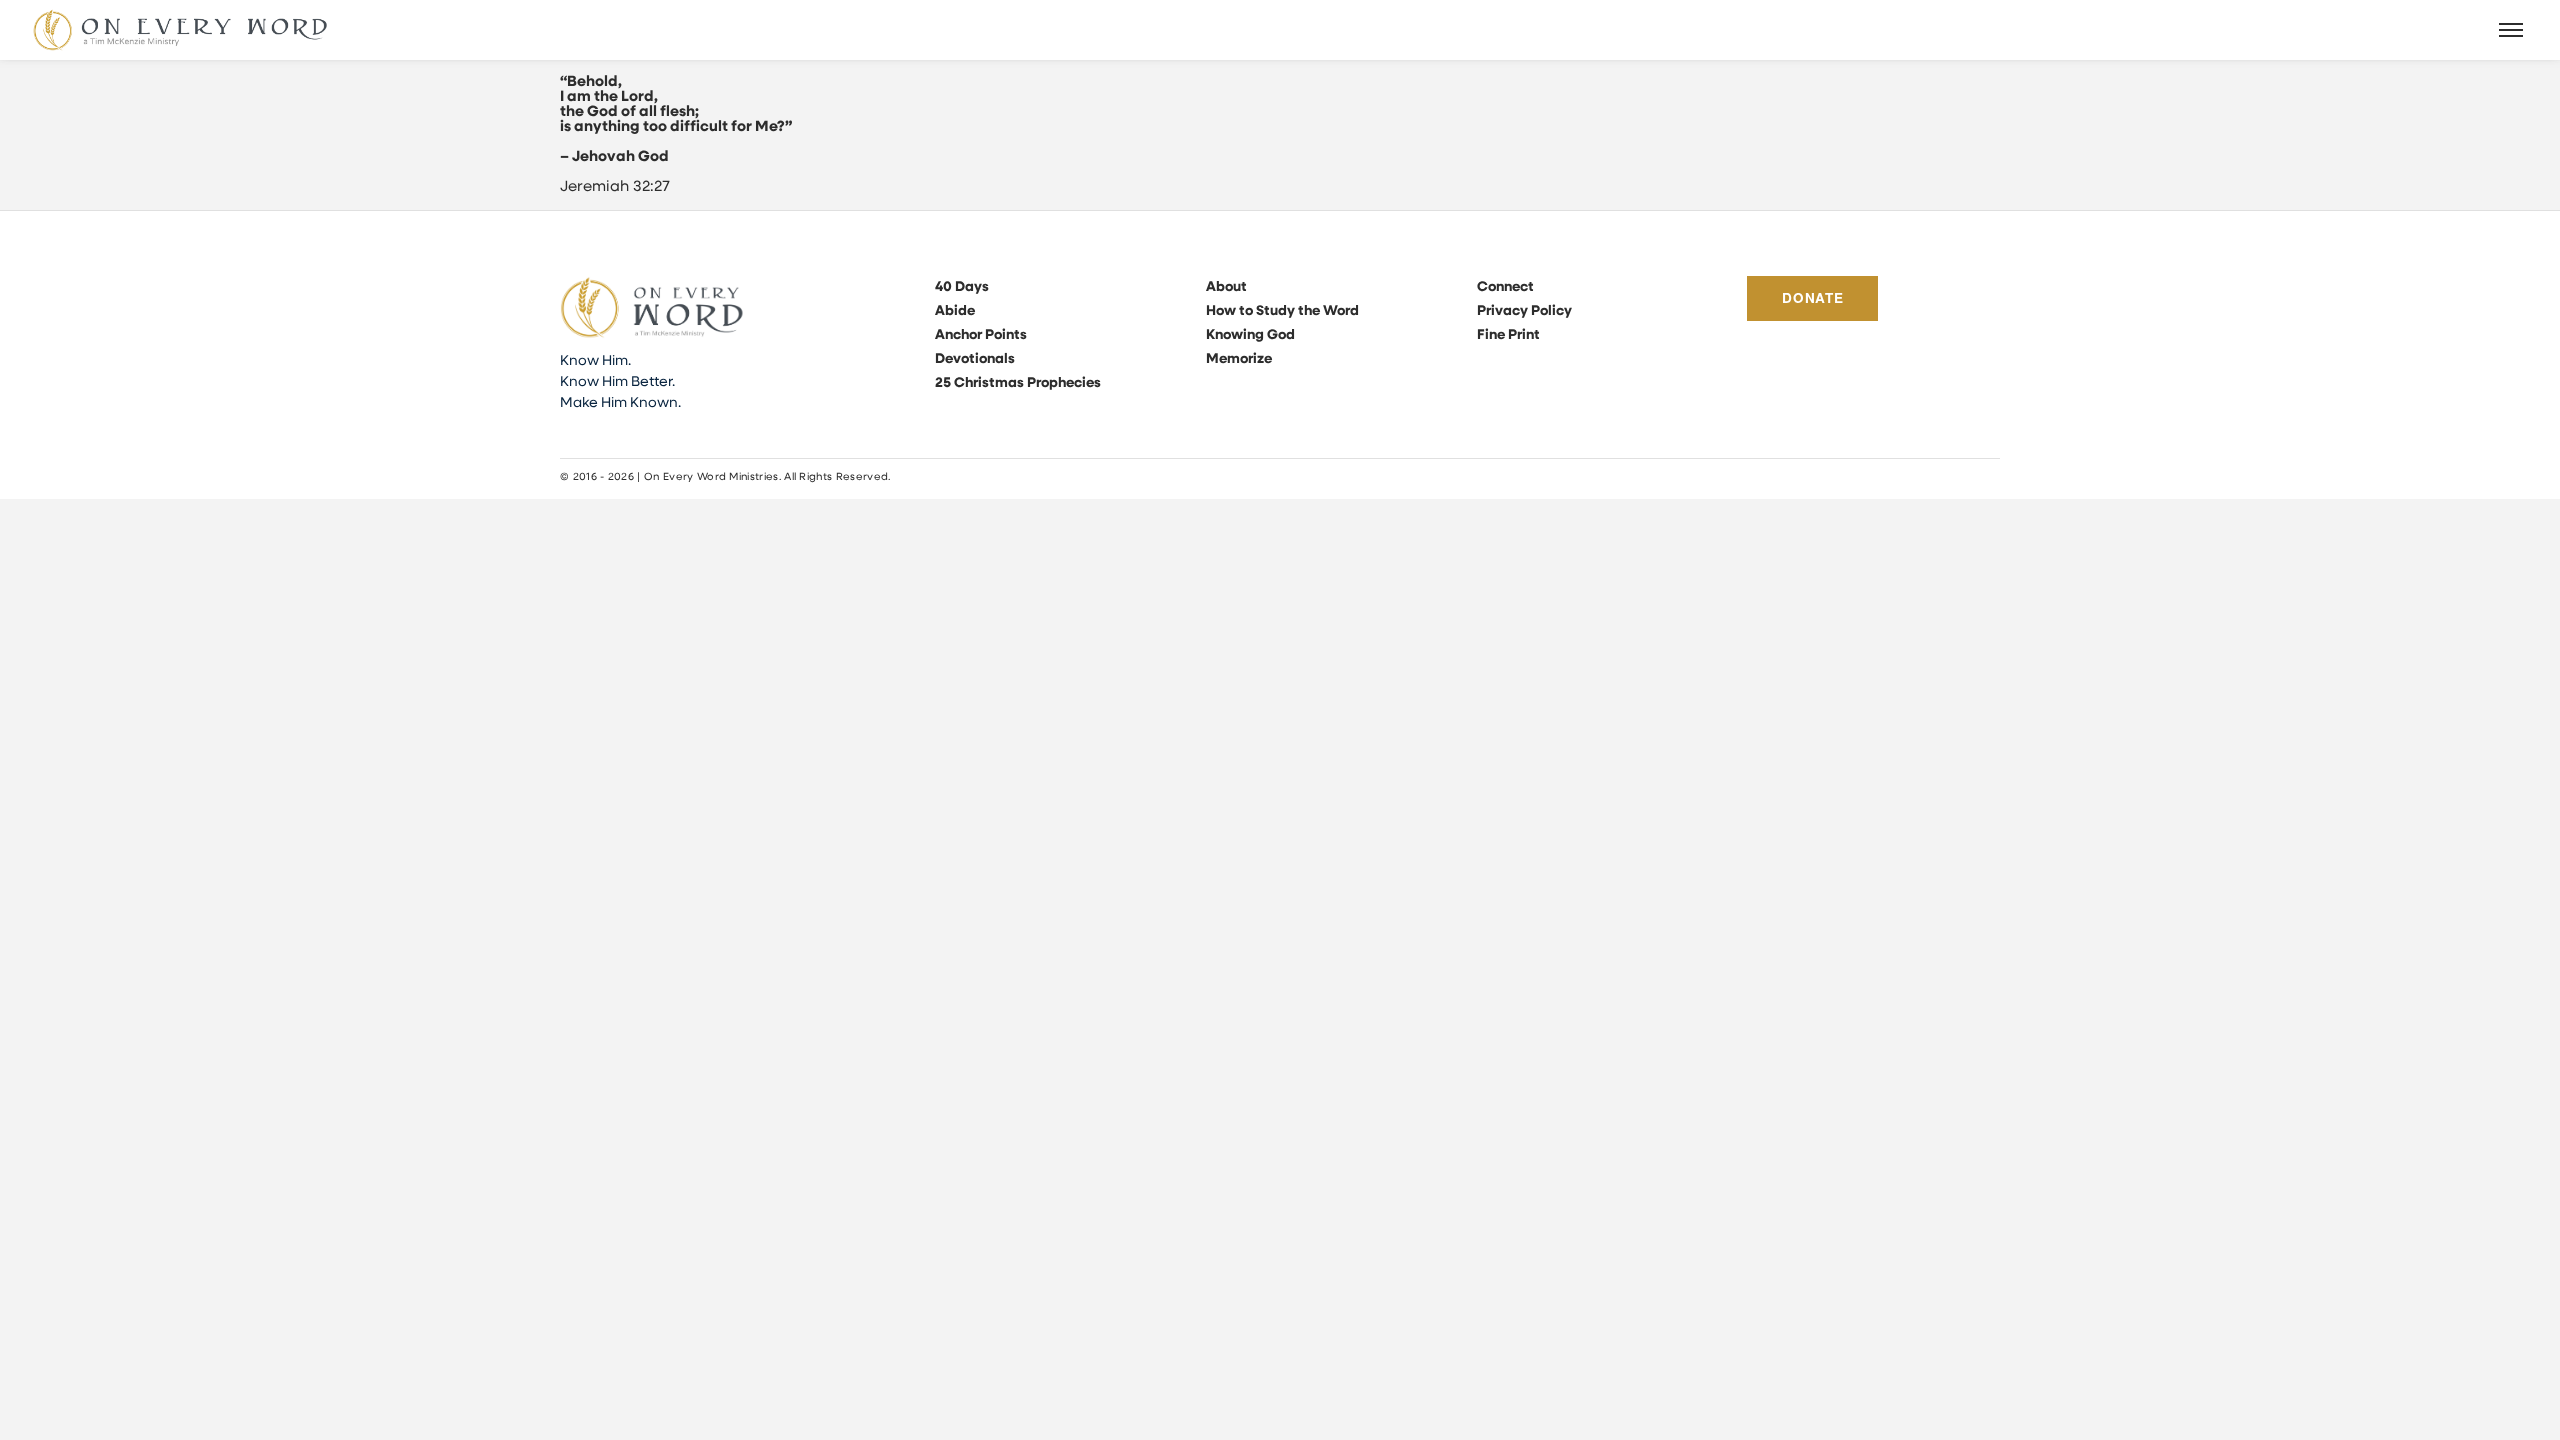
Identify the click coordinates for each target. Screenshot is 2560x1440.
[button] (2512, 30)
